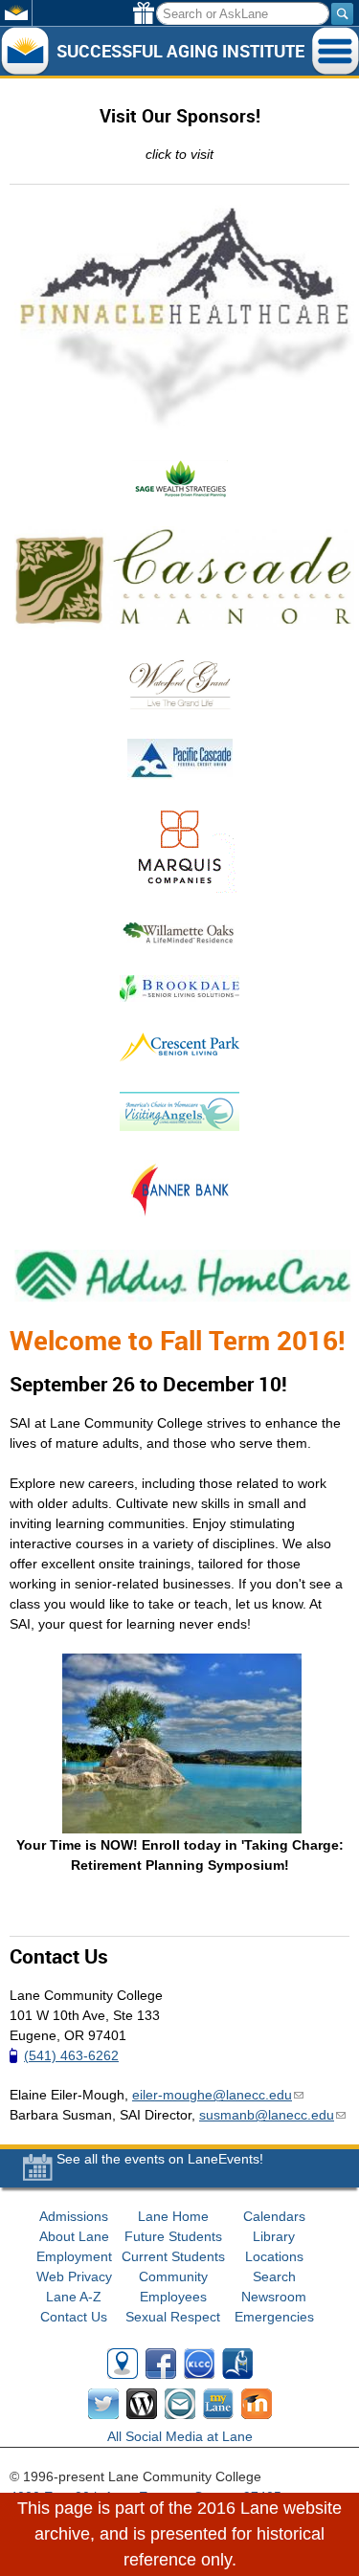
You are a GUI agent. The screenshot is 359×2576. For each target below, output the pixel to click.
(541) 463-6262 (71, 2055)
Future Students (173, 2236)
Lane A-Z (74, 2297)
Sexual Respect (173, 2317)
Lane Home (173, 2216)
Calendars (274, 2216)
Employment (74, 2256)
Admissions (74, 2216)
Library (274, 2236)
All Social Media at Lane (180, 2436)
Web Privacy (74, 2276)
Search (274, 2276)
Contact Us (74, 2317)
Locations (274, 2256)
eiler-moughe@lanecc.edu (218, 2095)
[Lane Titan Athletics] (237, 2366)
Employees (173, 2297)
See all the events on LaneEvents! (160, 2159)
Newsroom (274, 2297)
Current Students (173, 2256)
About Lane (74, 2236)
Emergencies (274, 2317)
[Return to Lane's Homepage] (24, 51)
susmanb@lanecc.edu (272, 2115)
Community (173, 2276)
